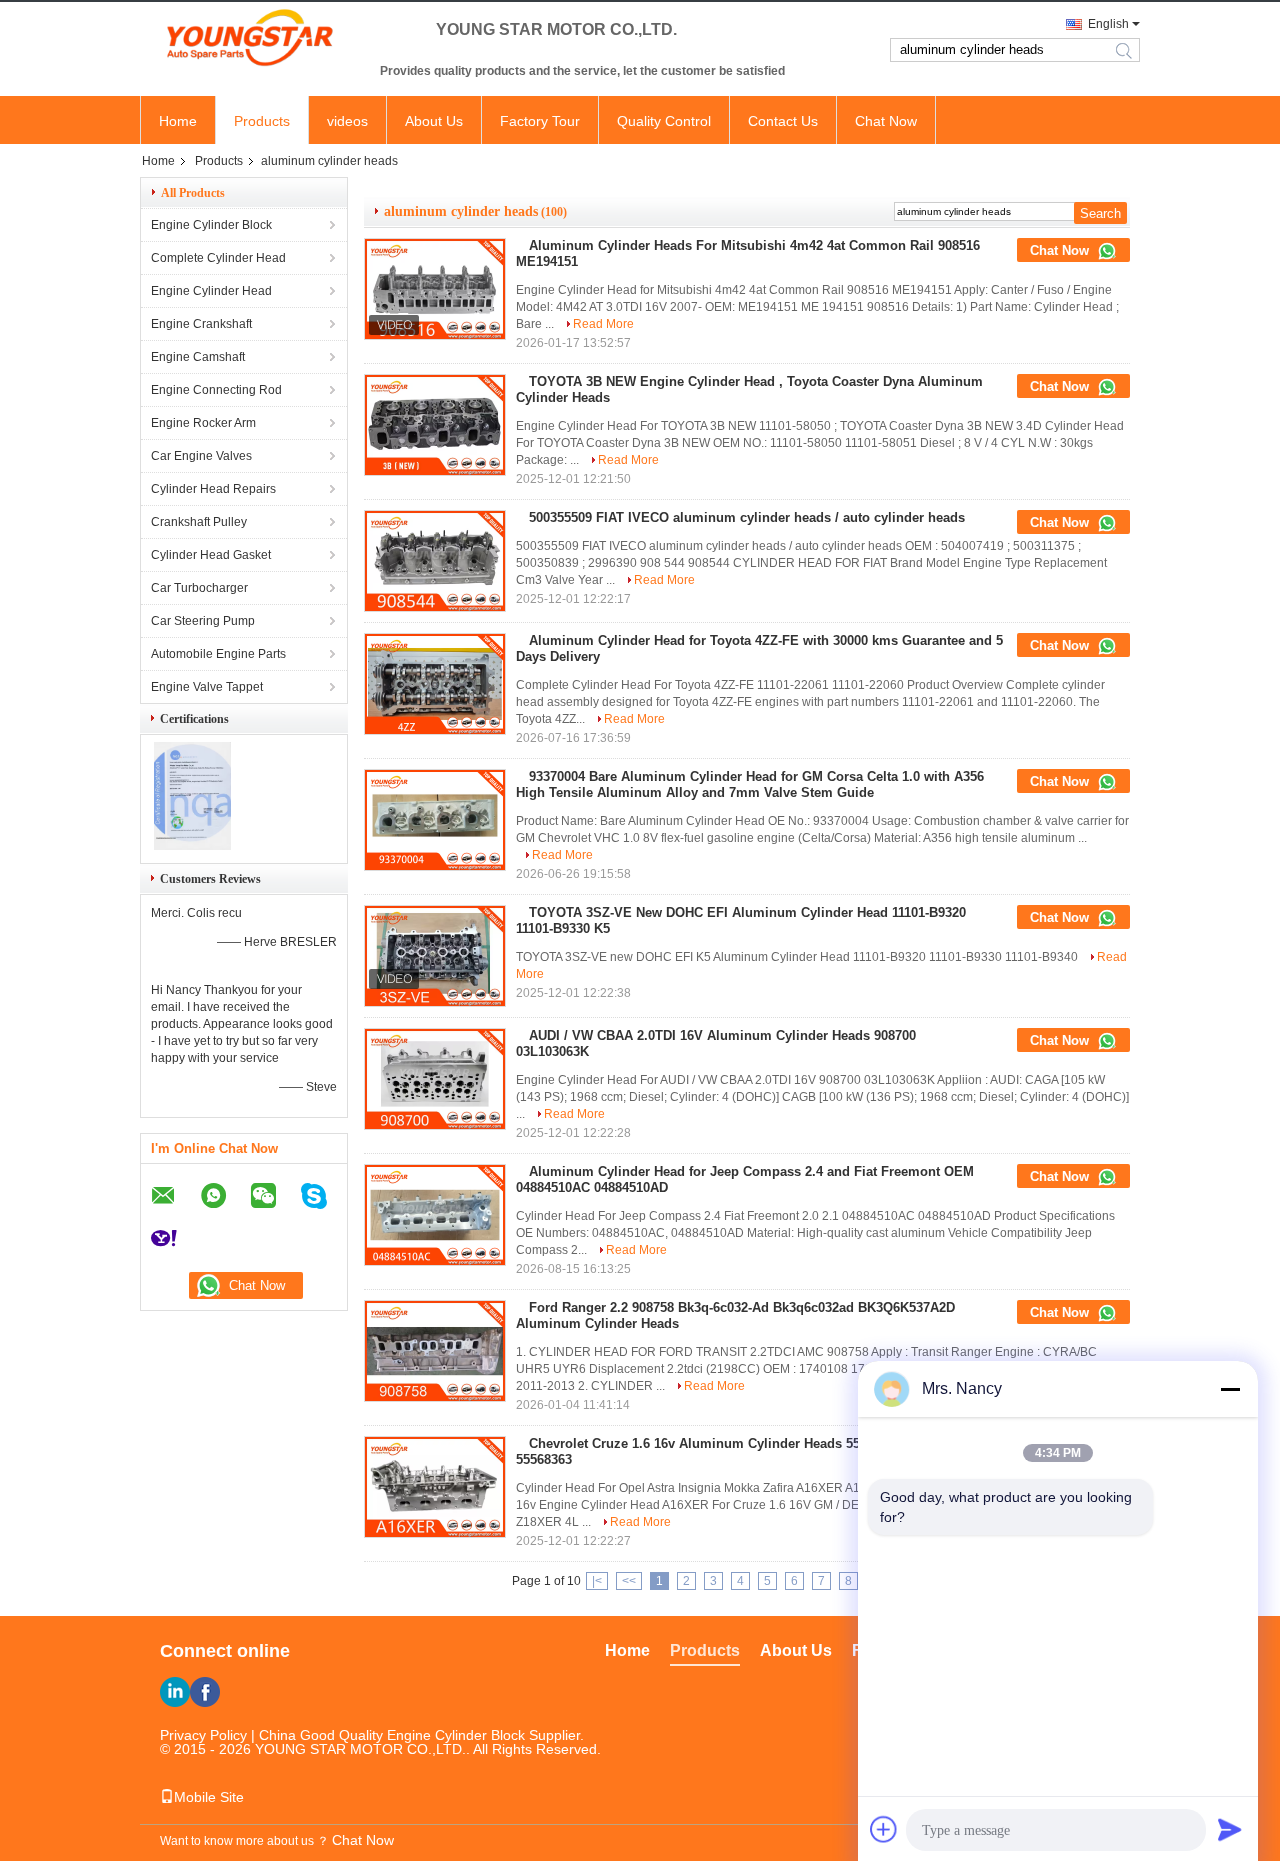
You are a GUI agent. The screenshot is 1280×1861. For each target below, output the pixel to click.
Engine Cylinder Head (211, 291)
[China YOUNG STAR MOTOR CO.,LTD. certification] (192, 846)
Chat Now (886, 121)
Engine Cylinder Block (211, 225)
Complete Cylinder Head (218, 258)
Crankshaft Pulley (199, 522)
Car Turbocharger (199, 588)
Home (178, 121)
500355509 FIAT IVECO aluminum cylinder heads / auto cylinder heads (747, 517)
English (1108, 24)
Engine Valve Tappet (207, 687)
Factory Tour (540, 121)
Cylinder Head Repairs (213, 489)
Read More (603, 324)
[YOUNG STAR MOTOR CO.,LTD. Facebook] (205, 1692)
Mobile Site (209, 1797)
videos (347, 121)
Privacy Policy (203, 1735)
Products (262, 121)
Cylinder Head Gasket (211, 555)
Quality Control (664, 121)
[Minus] (1230, 1389)
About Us (434, 121)
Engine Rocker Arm (203, 423)
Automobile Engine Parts (218, 654)
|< (597, 1581)
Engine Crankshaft (201, 324)
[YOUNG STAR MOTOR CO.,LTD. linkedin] (175, 1692)
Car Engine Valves (201, 456)
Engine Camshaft (198, 357)
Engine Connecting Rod (216, 390)
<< (629, 1581)
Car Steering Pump (203, 621)
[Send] (1230, 1829)
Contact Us (783, 121)
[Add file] (884, 1829)
